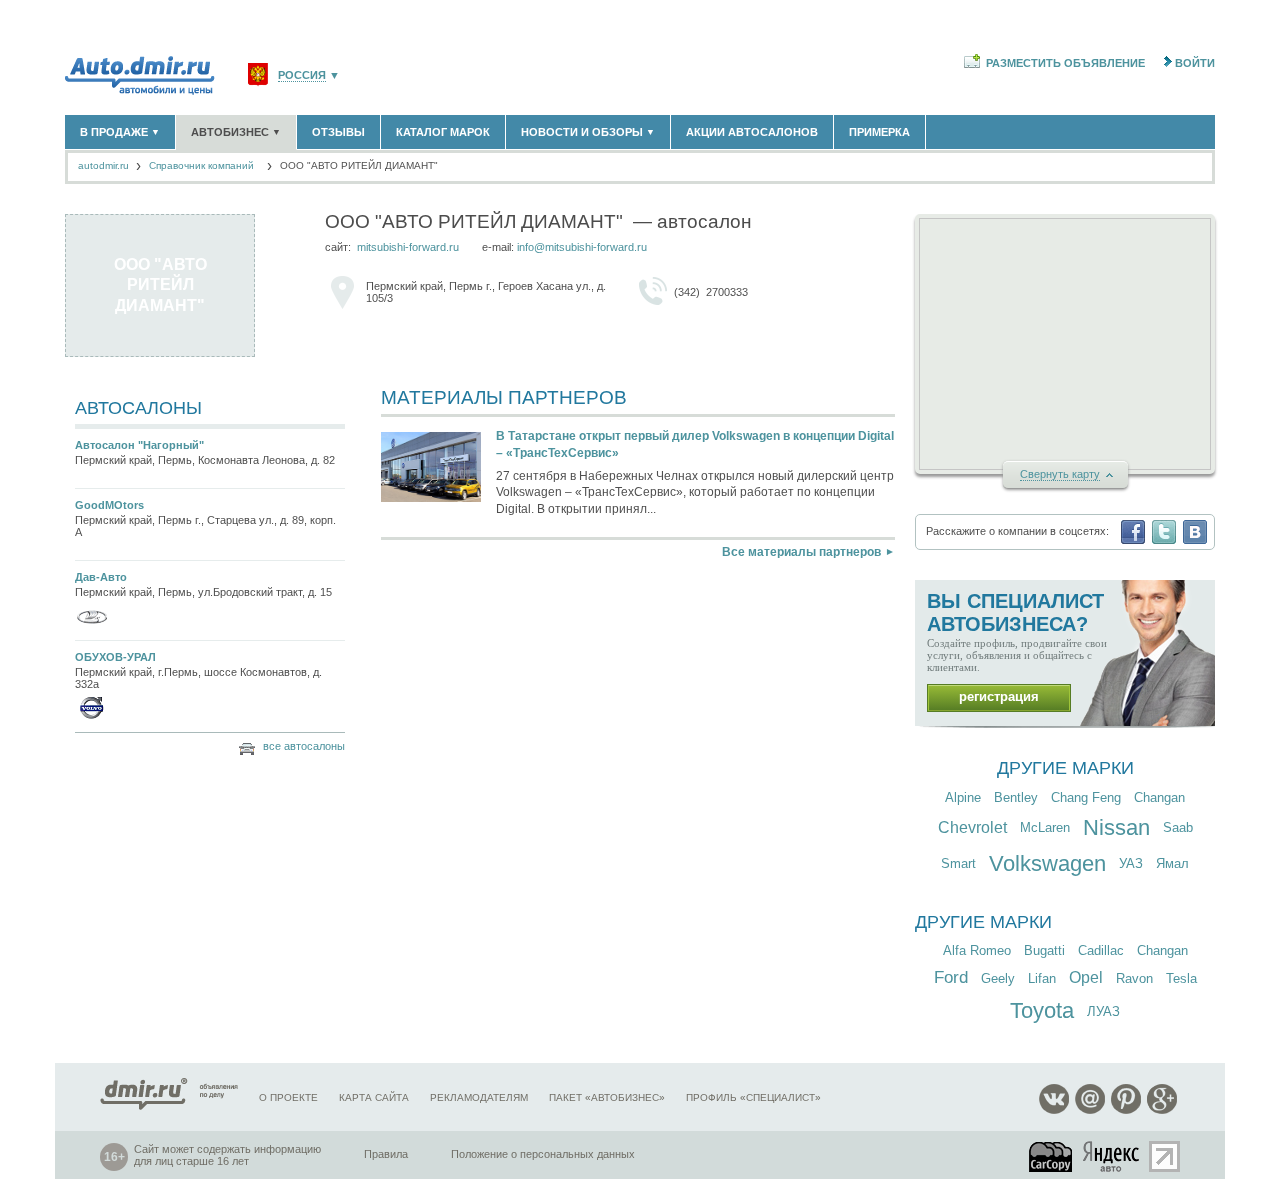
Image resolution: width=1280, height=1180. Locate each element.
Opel (1086, 977)
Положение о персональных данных (543, 1154)
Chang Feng (1086, 797)
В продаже (120, 132)
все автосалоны (304, 746)
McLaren (1045, 827)
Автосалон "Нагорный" (139, 445)
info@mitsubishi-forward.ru (582, 247)
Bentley (1016, 797)
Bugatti (1044, 950)
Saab (1178, 827)
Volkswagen (1047, 863)
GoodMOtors (109, 505)
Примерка (879, 132)
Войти (1195, 63)
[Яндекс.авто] (1112, 1156)
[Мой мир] (1090, 1110)
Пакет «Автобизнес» (607, 1097)
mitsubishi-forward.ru (408, 247)
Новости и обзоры (588, 132)
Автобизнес (236, 132)
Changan (1159, 797)
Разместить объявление (1065, 63)
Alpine (963, 797)
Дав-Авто (101, 577)
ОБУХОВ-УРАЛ (115, 657)
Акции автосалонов (752, 132)
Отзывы (338, 132)
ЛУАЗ (1103, 1011)
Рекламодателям (479, 1097)
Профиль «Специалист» (753, 1097)
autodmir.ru (103, 165)
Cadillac (1101, 950)
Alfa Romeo (977, 950)
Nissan (1116, 827)
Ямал (1172, 863)
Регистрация (999, 696)
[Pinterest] (1126, 1110)
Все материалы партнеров (801, 552)
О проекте (288, 1097)
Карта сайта (374, 1097)
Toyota (1042, 1010)
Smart (958, 863)
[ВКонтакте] (1195, 532)
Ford (951, 977)
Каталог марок (443, 132)
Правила (386, 1154)
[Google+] (1162, 1110)
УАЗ (1131, 863)
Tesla (1181, 978)
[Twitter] (1164, 532)
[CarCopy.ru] (1052, 1156)
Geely (998, 978)
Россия (302, 75)
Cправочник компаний (203, 165)
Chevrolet (972, 827)
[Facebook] (1133, 532)
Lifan (1042, 978)
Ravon (1134, 978)
